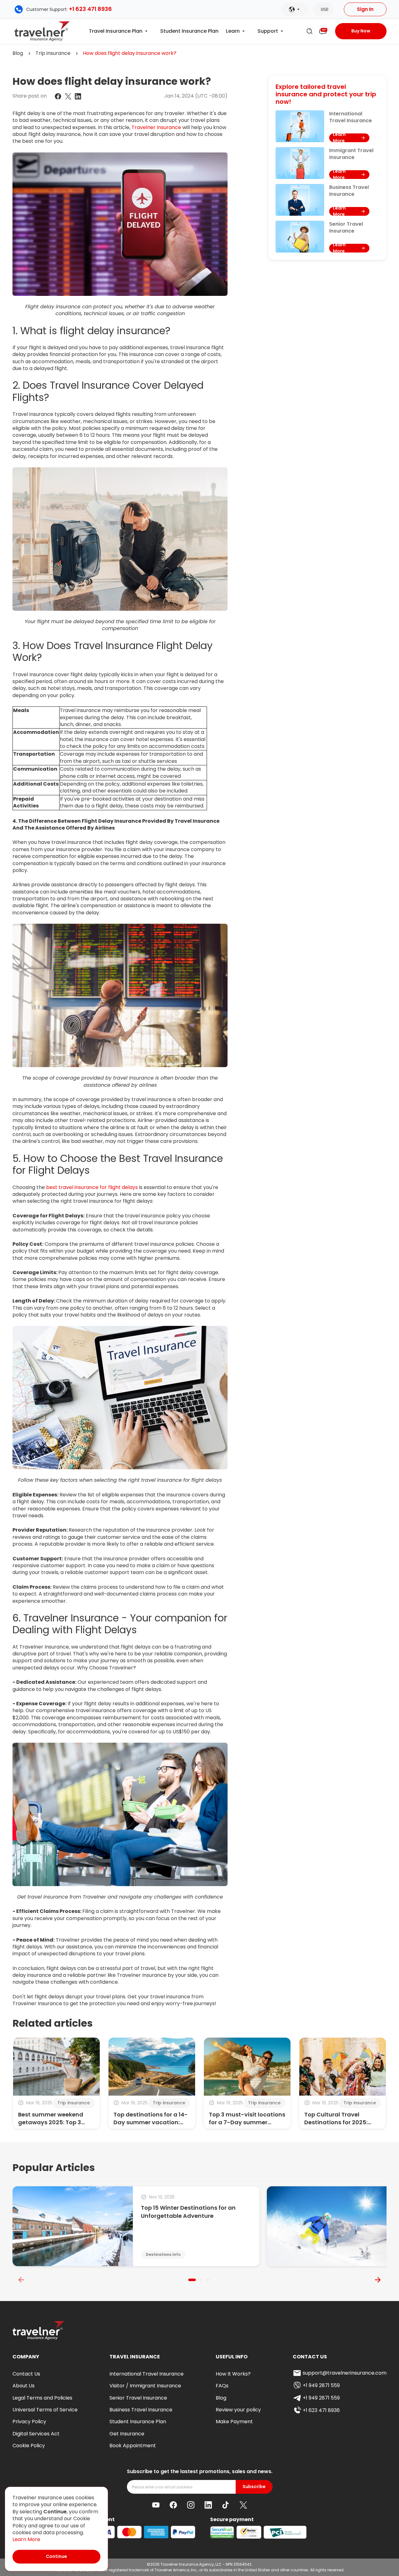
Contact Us (26, 2374)
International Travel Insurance (147, 2374)
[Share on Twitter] (68, 96)
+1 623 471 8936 (90, 9)
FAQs (222, 2386)
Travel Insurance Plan (116, 31)
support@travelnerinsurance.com (345, 2373)
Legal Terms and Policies (42, 2398)
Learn (233, 31)
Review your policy (238, 2410)
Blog (18, 53)
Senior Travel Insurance (138, 2398)
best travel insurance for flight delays (92, 1187)
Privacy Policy (29, 2422)
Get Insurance (127, 2434)
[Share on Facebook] (58, 96)
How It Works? (233, 2374)
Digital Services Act (36, 2434)
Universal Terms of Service (45, 2410)
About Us (24, 2386)
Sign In (365, 9)
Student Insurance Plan (189, 31)
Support (268, 31)
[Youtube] (156, 2505)
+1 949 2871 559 (321, 2385)
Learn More (26, 2540)
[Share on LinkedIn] (78, 96)
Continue (56, 2556)
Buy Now (361, 31)
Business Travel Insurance (141, 2410)
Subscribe (254, 2487)
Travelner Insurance (156, 127)
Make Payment (234, 2422)
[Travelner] (42, 31)
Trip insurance (53, 53)
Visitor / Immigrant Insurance (145, 2386)
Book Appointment (133, 2446)
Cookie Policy (29, 2446)
